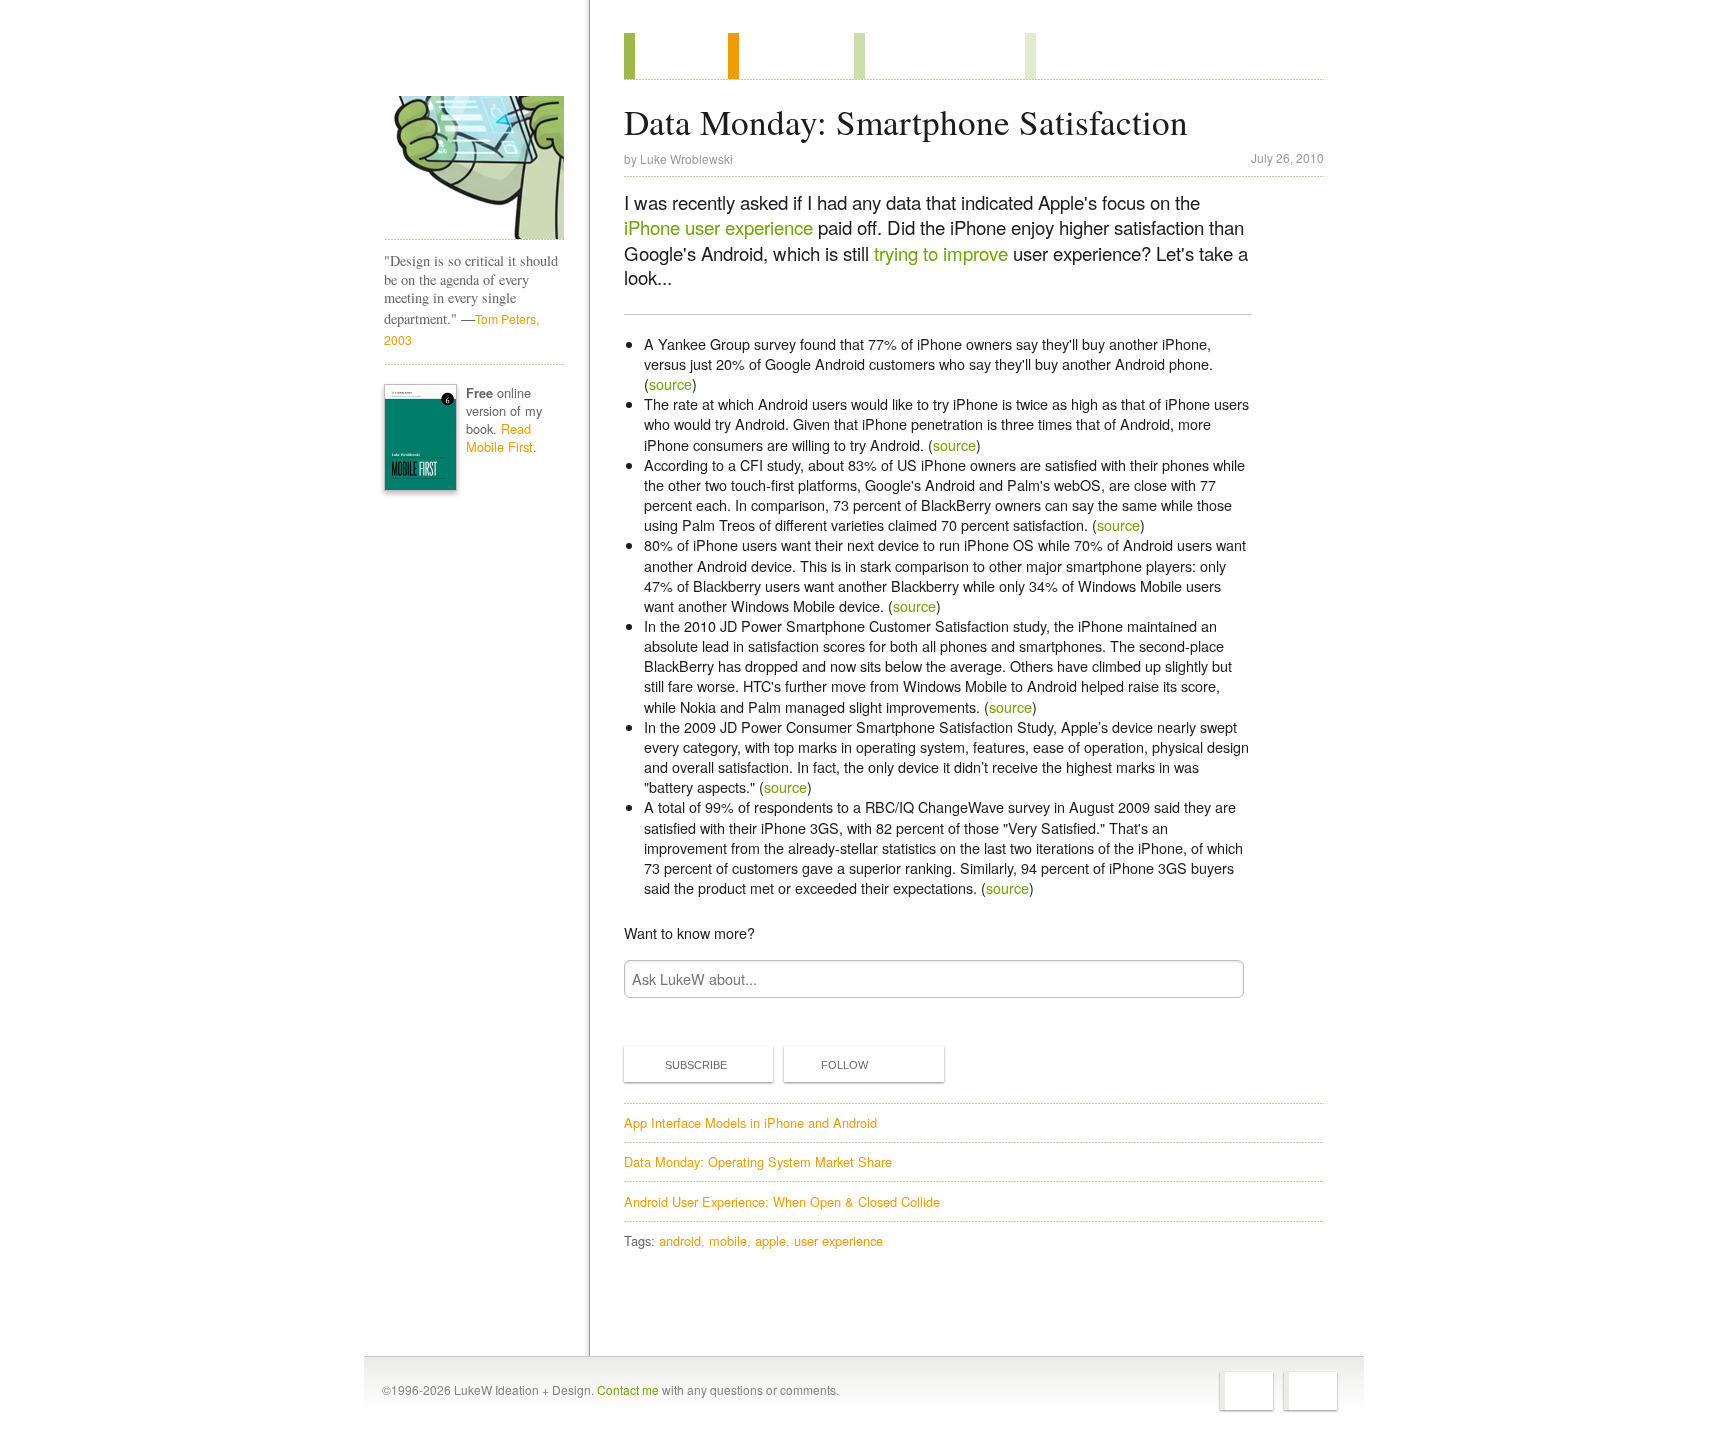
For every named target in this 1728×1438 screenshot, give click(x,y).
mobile (728, 1240)
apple (770, 1240)
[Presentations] (939, 56)
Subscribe (696, 1065)
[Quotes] (791, 56)
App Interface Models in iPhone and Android (750, 1122)
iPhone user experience (718, 227)
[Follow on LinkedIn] (1310, 1391)
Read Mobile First (499, 437)
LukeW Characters (474, 168)
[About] (676, 56)
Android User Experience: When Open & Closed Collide (782, 1201)
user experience (838, 1240)
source (670, 383)
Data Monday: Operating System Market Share (758, 1161)
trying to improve (941, 253)
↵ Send (1216, 978)
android (680, 1240)
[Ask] (1065, 56)
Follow (844, 1065)
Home (467, 59)
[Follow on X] (1246, 1391)
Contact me (628, 1389)
